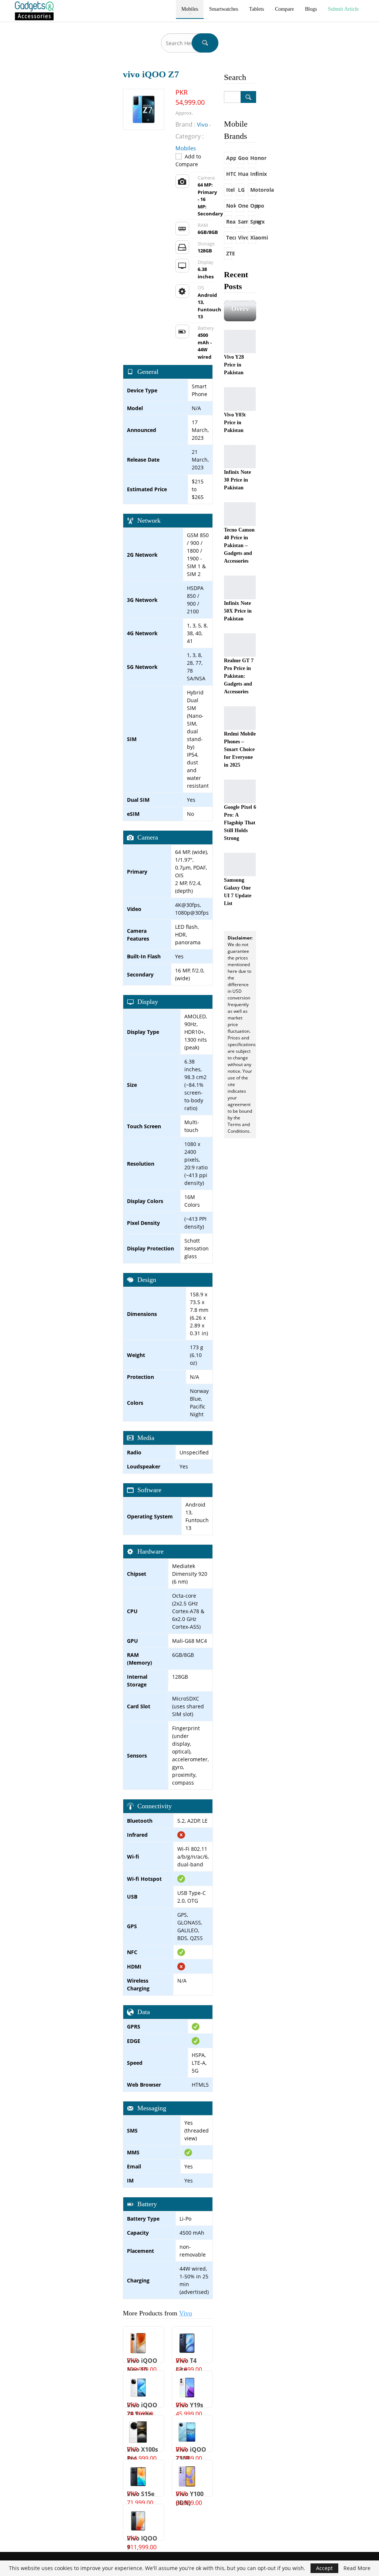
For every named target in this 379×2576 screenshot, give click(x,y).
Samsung (241, 222)
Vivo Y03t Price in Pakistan (235, 423)
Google (241, 158)
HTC (229, 174)
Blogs (311, 9)
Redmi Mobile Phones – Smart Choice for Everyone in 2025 (240, 749)
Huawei (241, 174)
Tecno (229, 237)
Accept (324, 2568)
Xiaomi (253, 237)
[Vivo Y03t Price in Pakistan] (240, 399)
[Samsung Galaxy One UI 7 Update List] (240, 865)
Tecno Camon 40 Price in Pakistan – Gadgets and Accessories (239, 545)
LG (241, 190)
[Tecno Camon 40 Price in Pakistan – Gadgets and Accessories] (240, 514)
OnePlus (241, 206)
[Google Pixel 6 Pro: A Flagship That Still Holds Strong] (240, 791)
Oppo (253, 206)
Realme (229, 222)
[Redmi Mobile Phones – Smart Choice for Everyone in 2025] (240, 718)
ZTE (229, 253)
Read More (357, 2568)
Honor (253, 158)
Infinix (253, 174)
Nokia (229, 206)
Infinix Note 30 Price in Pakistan (237, 480)
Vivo (186, 2313)
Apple (229, 158)
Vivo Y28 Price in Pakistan (234, 365)
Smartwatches (224, 9)
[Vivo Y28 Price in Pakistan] (240, 342)
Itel (229, 190)
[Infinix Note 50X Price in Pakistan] (240, 587)
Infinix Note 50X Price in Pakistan (238, 611)
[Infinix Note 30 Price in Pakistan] (240, 457)
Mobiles (190, 9)
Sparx (253, 222)
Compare (284, 9)
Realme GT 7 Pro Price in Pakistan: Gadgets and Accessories (239, 676)
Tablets (256, 9)
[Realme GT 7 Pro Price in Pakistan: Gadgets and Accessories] (240, 645)
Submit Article (343, 9)
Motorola (253, 190)
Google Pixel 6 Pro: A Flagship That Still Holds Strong (240, 823)
